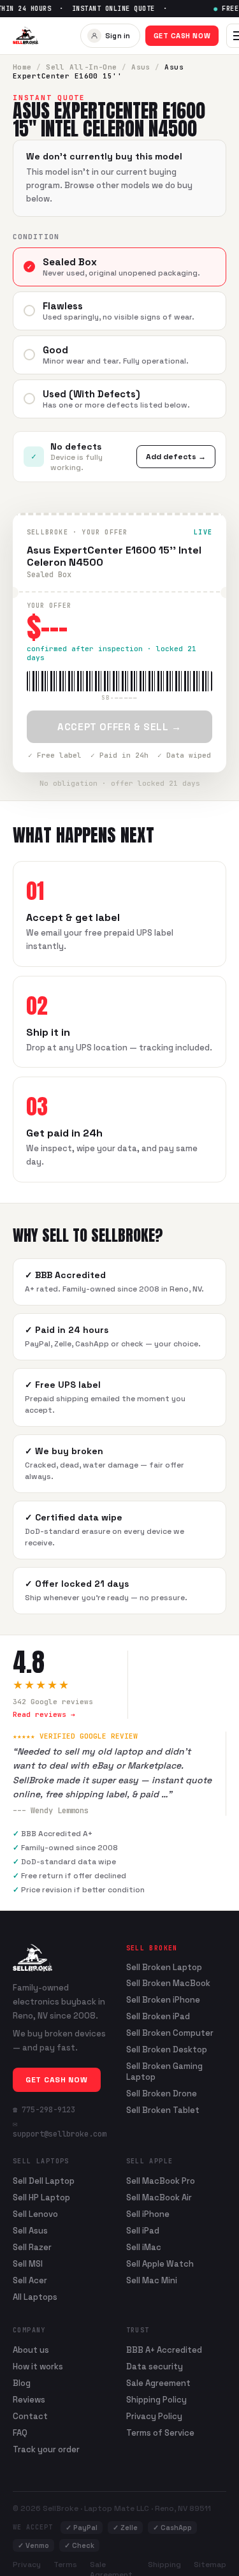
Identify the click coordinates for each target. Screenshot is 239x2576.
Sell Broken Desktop (167, 2050)
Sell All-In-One (82, 67)
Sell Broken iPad (158, 2017)
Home (22, 67)
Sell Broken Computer (170, 2033)
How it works (38, 2366)
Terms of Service (160, 2433)
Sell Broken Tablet (163, 2110)
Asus (141, 67)
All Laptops (35, 2297)
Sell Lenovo (35, 2214)
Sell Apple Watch (160, 2264)
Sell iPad (143, 2231)
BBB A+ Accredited (164, 2350)
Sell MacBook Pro (161, 2181)
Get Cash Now (182, 36)
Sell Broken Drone (162, 2094)
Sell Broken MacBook (168, 1984)
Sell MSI (28, 2264)
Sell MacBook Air (159, 2197)
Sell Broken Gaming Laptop (164, 2072)
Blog (22, 2383)
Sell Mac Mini (152, 2280)
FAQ (20, 2433)
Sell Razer (32, 2247)
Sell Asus (30, 2231)
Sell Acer (30, 2280)
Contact (30, 2416)
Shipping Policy (156, 2400)
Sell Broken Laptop (164, 1968)
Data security (155, 2366)
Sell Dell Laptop (44, 2181)
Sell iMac (144, 2247)
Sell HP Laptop (41, 2197)
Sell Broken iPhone (163, 2000)
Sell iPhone (148, 2214)
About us (31, 2350)
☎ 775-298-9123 (44, 2110)
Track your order (46, 2449)
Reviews (29, 2400)
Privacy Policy (154, 2416)
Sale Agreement (158, 2383)
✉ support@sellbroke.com (60, 2129)
